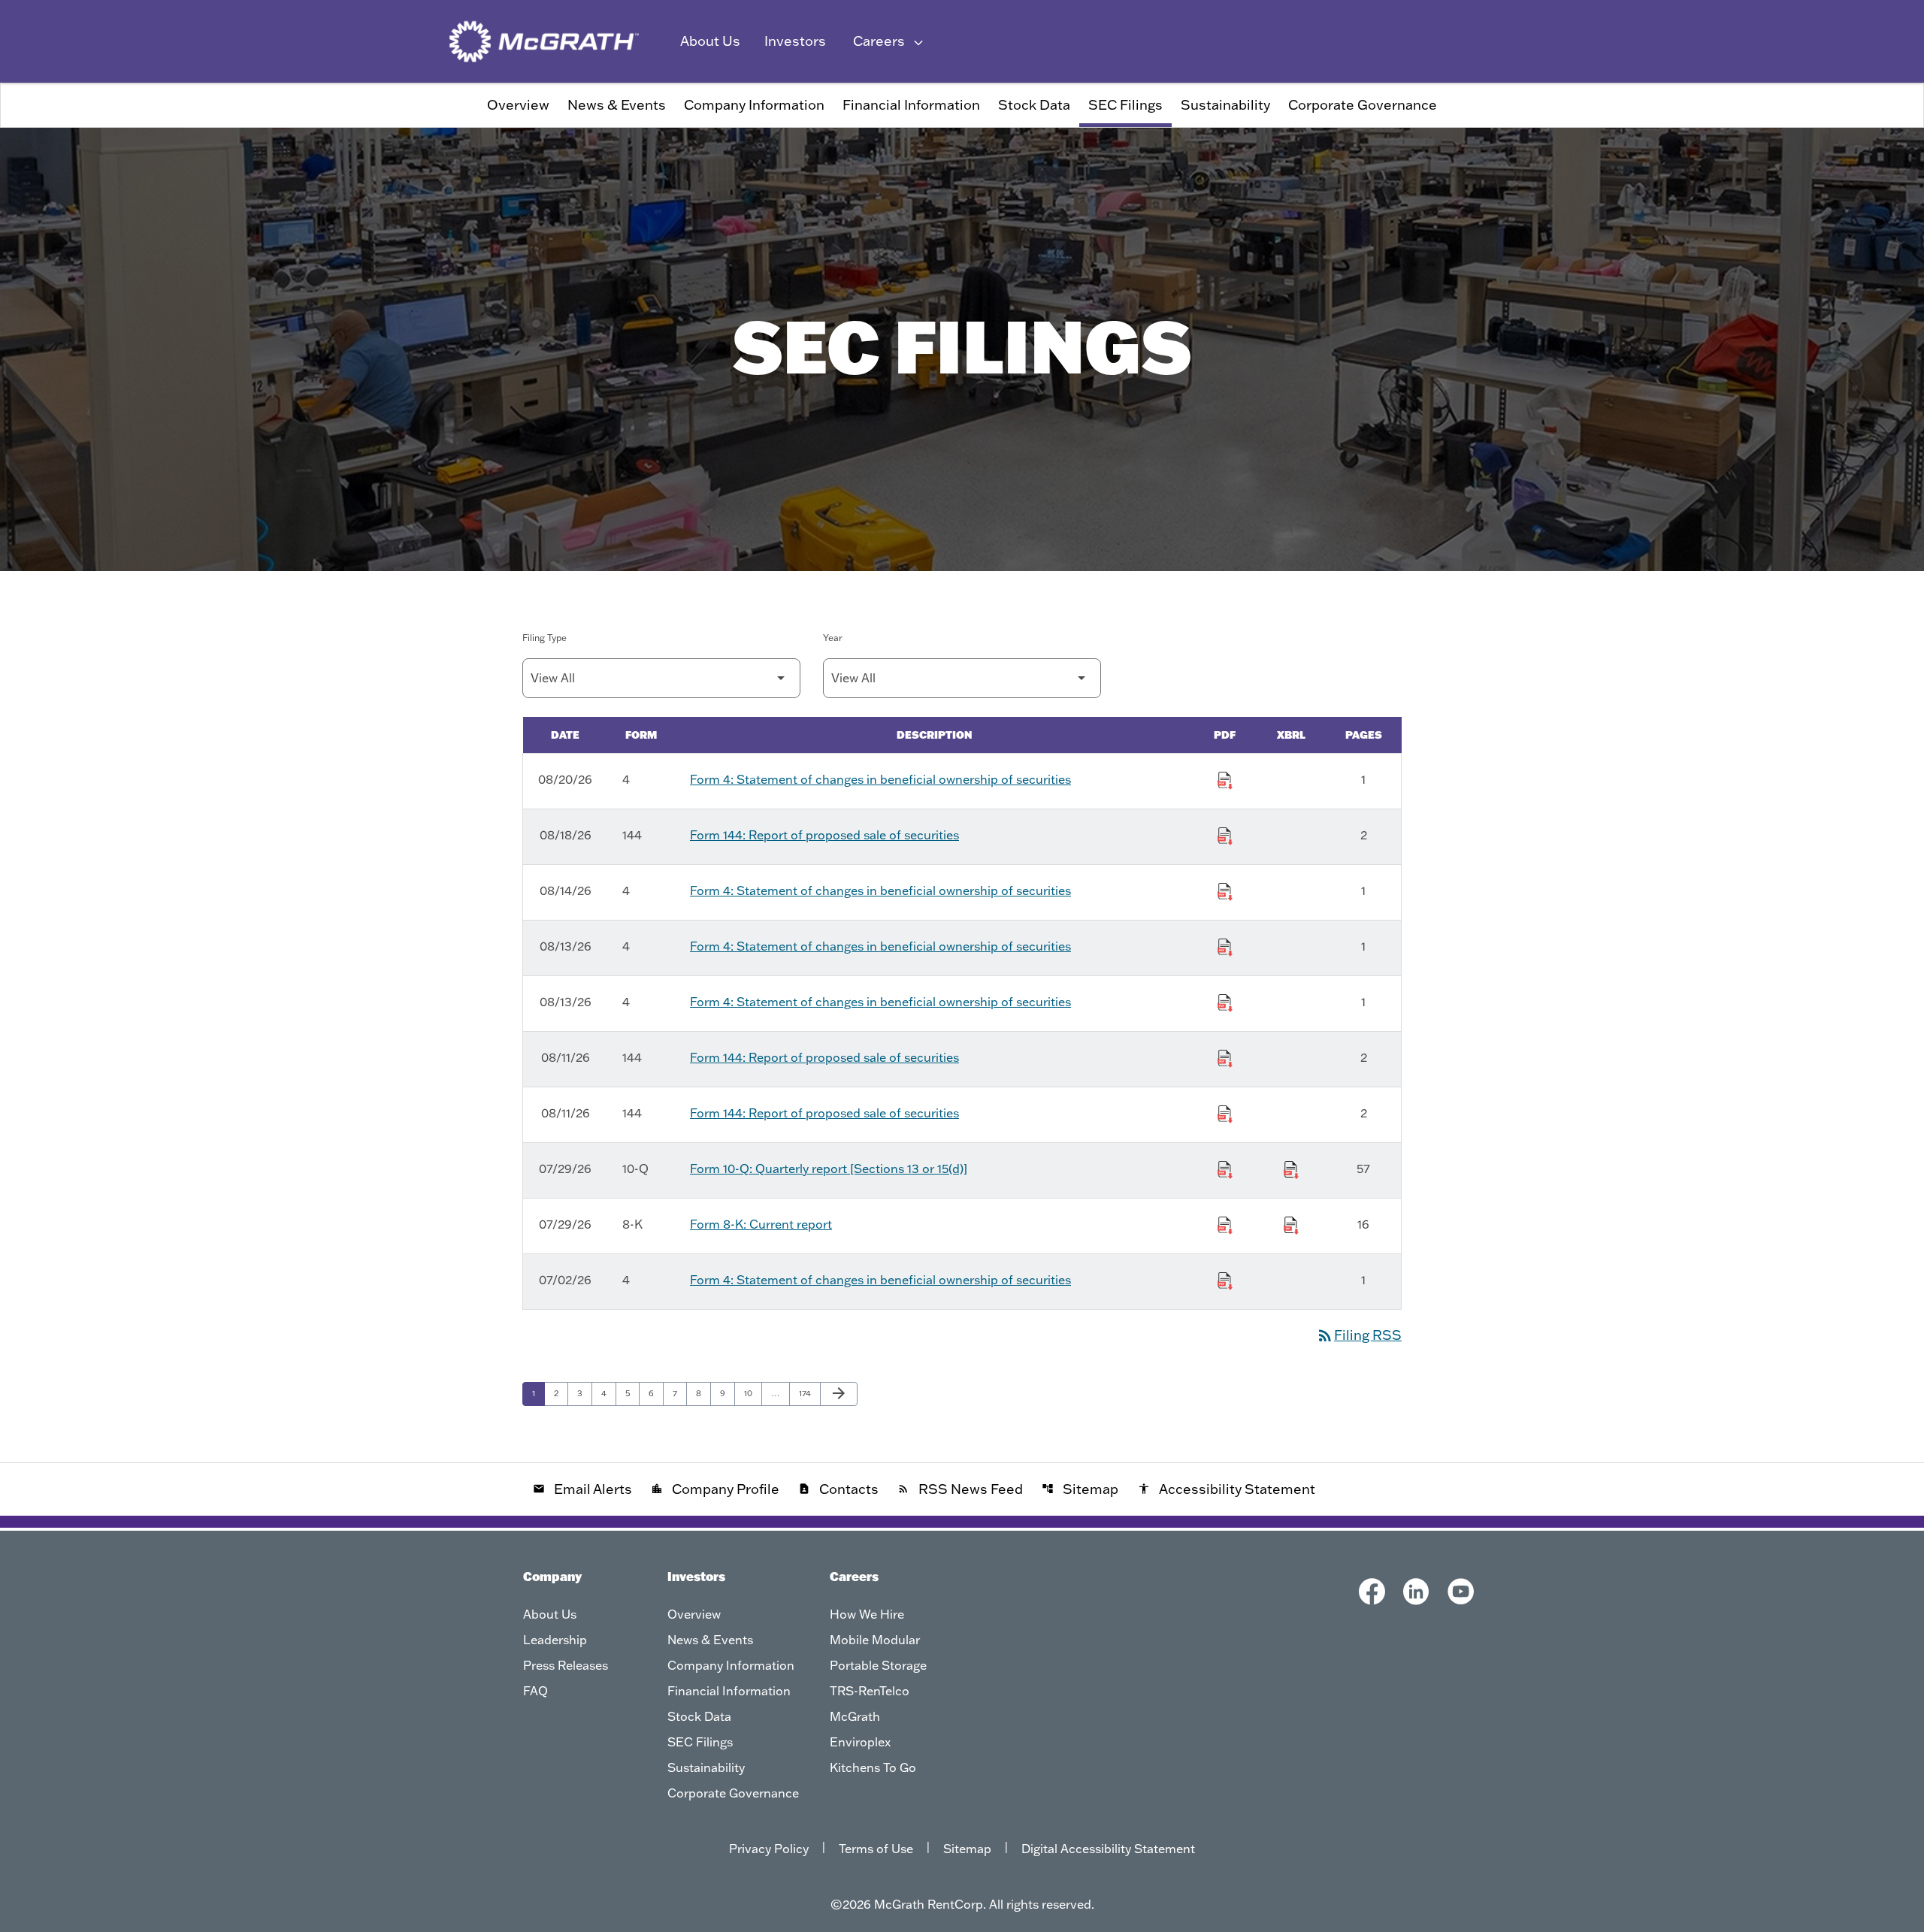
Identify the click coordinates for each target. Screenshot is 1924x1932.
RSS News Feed (960, 1489)
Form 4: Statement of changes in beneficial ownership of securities (880, 779)
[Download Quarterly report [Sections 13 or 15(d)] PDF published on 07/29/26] (1225, 1167)
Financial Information (911, 105)
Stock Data (1034, 105)
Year (833, 638)
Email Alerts (582, 1489)
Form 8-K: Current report (761, 1224)
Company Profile (715, 1489)
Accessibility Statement (1227, 1489)
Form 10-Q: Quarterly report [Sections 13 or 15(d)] (829, 1169)
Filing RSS (1359, 1335)
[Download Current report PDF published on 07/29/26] (1225, 1223)
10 (753, 1393)
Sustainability (1225, 105)
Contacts (838, 1489)
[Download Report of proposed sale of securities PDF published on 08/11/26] (1225, 1056)
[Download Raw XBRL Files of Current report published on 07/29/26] (1291, 1223)
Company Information (754, 105)
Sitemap (1080, 1489)
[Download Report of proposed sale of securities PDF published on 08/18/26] (1225, 833)
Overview (518, 105)
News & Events (617, 105)
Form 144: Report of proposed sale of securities (824, 835)
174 (808, 1393)
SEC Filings (1125, 105)
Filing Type (545, 638)
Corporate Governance (1363, 105)
